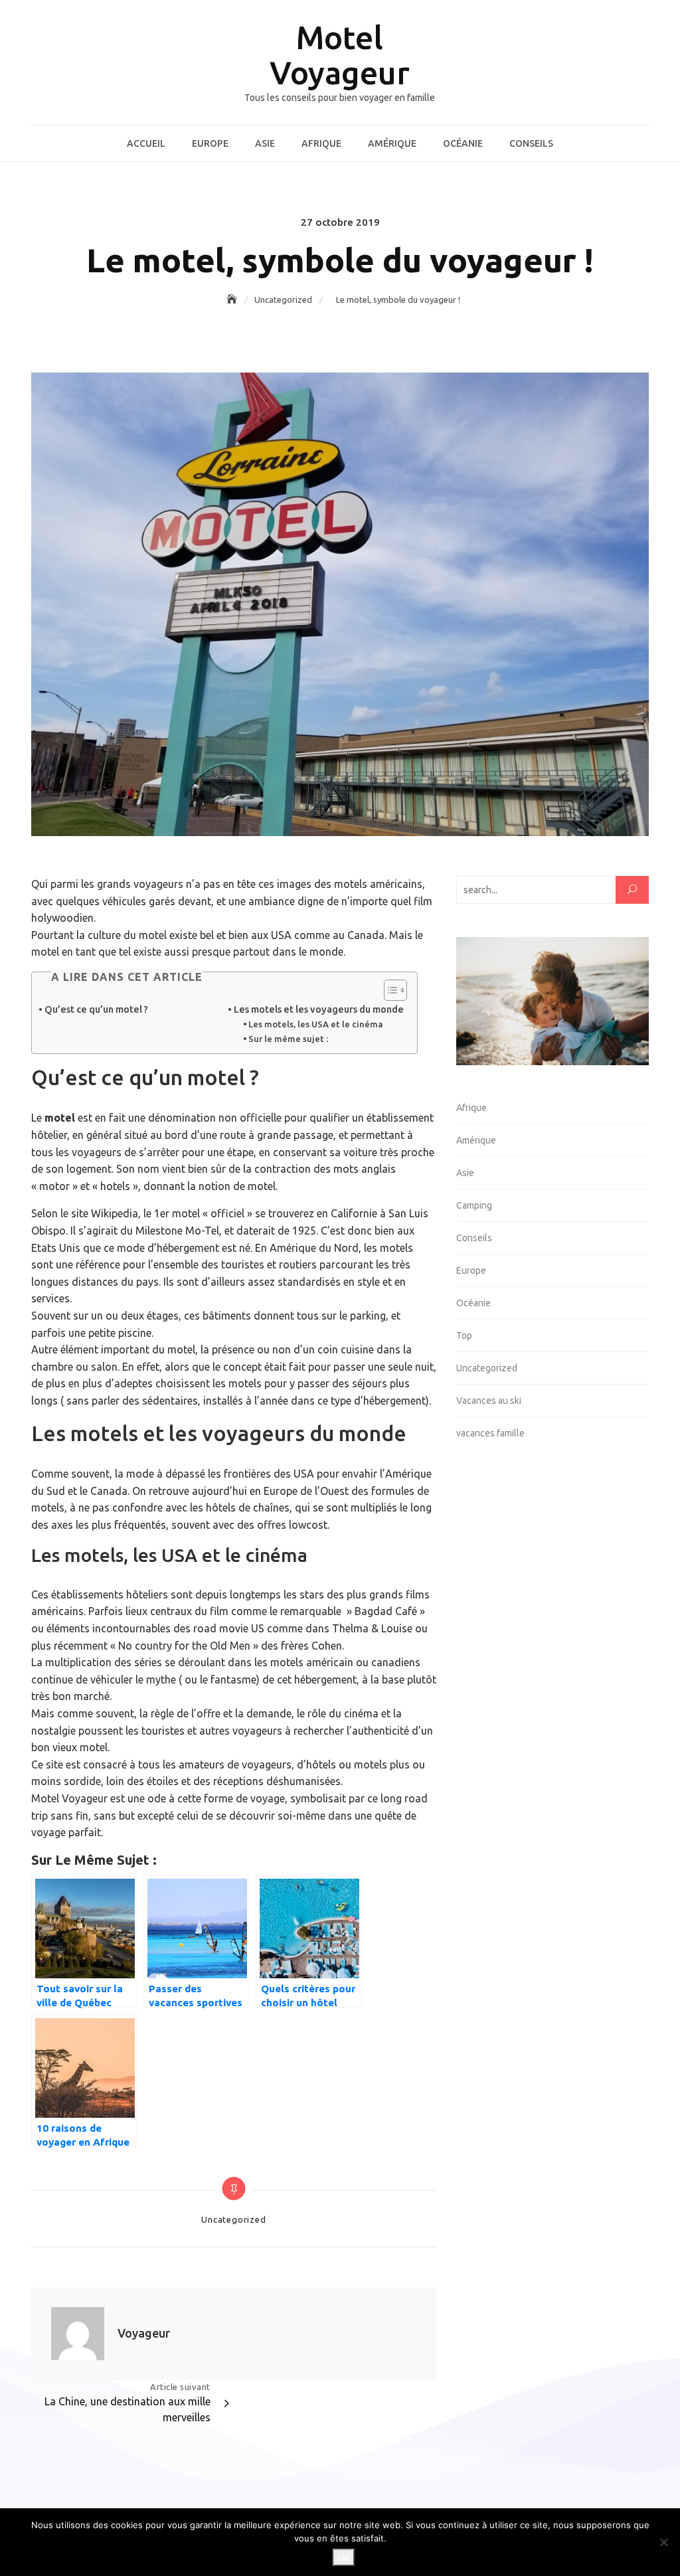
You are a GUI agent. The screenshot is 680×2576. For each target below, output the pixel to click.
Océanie (463, 143)
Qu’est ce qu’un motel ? (96, 1009)
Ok (344, 2557)
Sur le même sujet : (288, 1039)
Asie (265, 143)
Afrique (321, 143)
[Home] (233, 300)
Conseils (531, 143)
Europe (210, 143)
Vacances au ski (489, 1401)
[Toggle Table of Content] (389, 990)
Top (464, 1335)
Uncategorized (233, 2219)
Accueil (146, 143)
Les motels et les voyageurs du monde (319, 1009)
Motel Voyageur (340, 55)
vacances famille (490, 1433)
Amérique (392, 143)
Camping (474, 1205)
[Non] (663, 2542)
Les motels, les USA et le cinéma (316, 1024)
